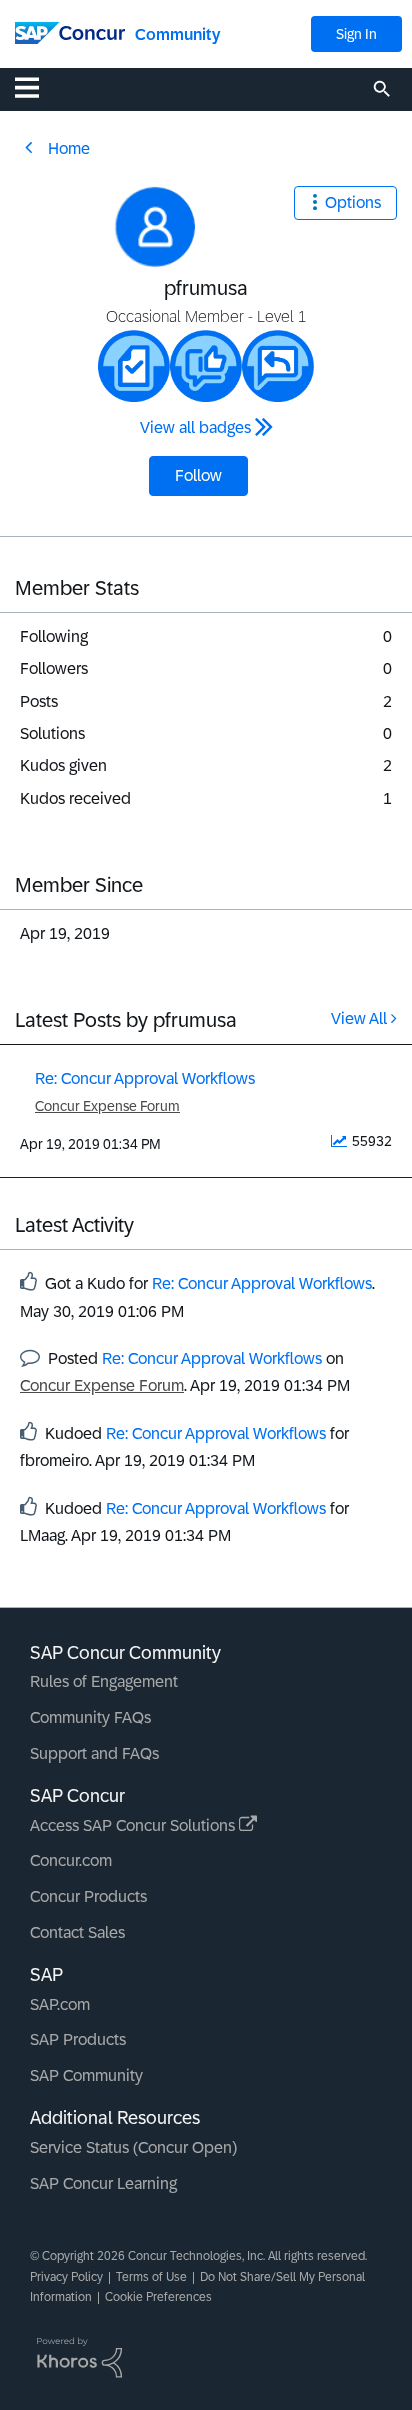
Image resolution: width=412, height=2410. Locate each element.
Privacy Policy (66, 2277)
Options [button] (353, 202)
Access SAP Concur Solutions (134, 1825)
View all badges (195, 427)
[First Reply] (278, 366)
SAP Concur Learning (103, 2183)
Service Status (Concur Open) (133, 2147)
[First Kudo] (206, 366)
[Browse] (37, 87)
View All (359, 1018)
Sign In (356, 34)
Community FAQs (90, 1717)
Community (177, 34)
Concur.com (71, 1860)
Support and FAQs (94, 1753)
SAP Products (78, 2039)
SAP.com (60, 2004)
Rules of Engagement (104, 1681)
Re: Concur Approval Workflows (145, 1078)
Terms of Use (151, 2277)
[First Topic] (134, 366)
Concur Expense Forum (107, 1106)
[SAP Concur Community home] (70, 31)
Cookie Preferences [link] (158, 2297)
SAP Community (86, 2075)
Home (69, 148)
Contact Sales (77, 1932)
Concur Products (88, 1896)
